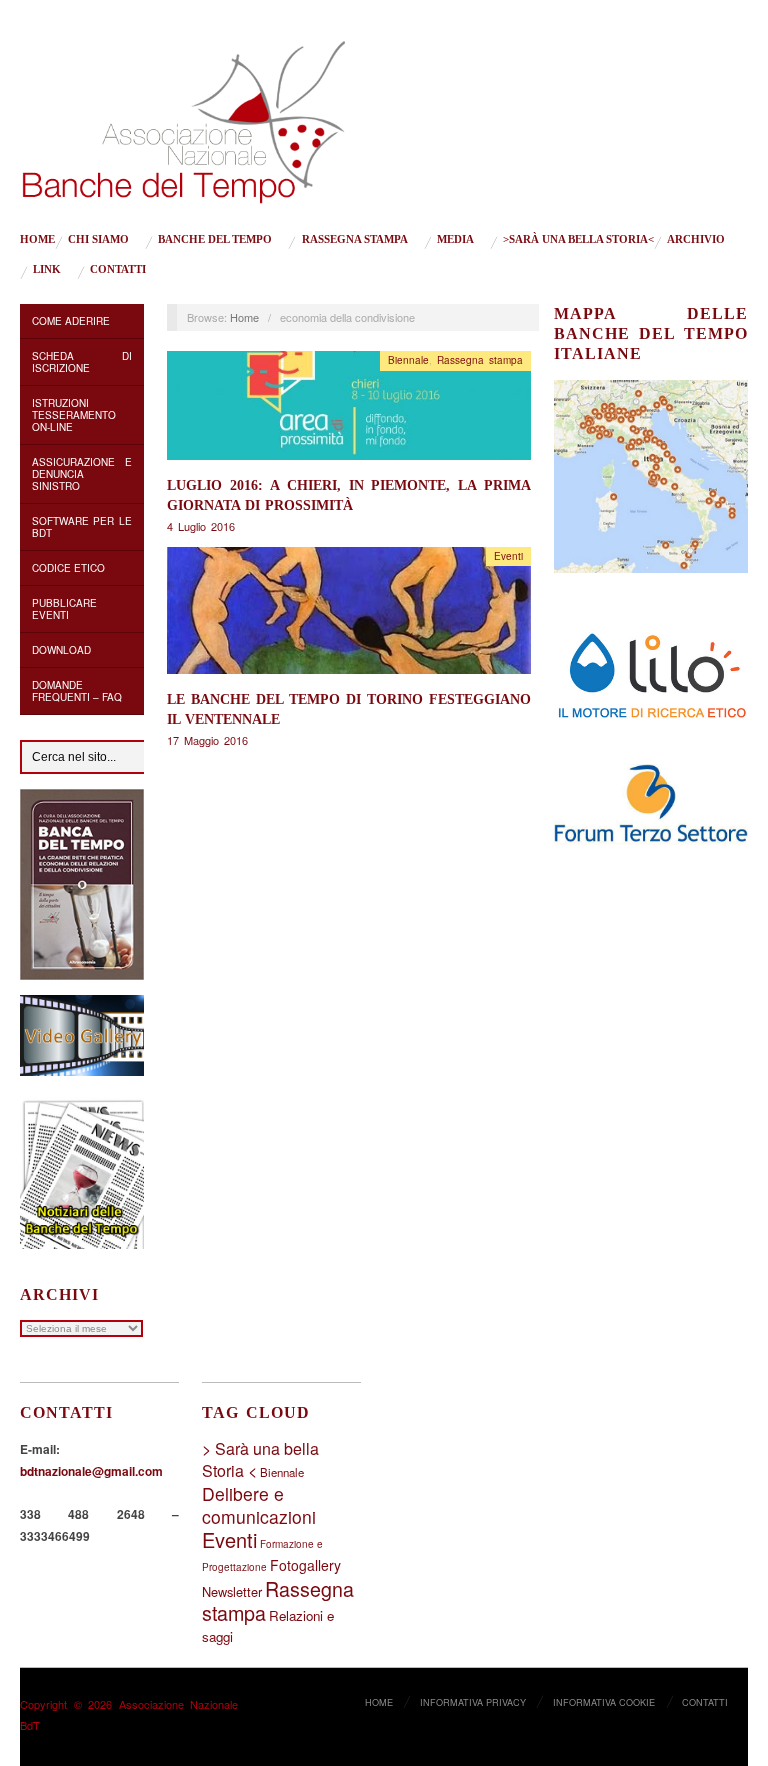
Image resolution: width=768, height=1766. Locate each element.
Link (47, 269)
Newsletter (232, 1591)
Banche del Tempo (215, 239)
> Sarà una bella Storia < (260, 1459)
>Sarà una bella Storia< (578, 239)
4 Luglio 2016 (201, 526)
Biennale (408, 360)
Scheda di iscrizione (82, 362)
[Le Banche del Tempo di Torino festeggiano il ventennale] (349, 615)
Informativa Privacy (473, 1702)
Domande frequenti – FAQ (77, 691)
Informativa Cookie (604, 1702)
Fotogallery (305, 1565)
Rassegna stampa (355, 239)
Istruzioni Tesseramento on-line (74, 415)
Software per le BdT (82, 527)
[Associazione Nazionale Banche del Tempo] (184, 118)
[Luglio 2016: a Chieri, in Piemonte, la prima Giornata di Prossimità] (349, 410)
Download (61, 650)
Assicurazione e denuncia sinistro (82, 474)
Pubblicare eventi (64, 609)
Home (37, 239)
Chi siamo (98, 239)
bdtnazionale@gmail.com (91, 1471)
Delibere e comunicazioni (259, 1505)
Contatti (118, 269)
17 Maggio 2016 (207, 740)
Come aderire (71, 321)
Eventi (508, 556)
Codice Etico (68, 568)
